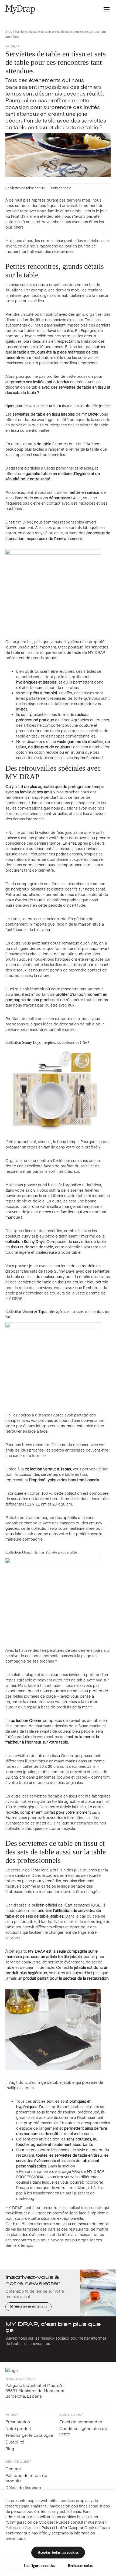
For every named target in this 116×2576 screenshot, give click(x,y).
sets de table (70, 652)
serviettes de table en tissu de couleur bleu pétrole (63, 1282)
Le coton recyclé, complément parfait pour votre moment (54, 1812)
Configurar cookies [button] (39, 2566)
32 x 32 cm (15, 1777)
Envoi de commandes (81, 2422)
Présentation (18, 2422)
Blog (9, 31)
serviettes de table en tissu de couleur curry (58, 1274)
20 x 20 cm (49, 1766)
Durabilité (15, 2442)
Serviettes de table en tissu (26, 188)
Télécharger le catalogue (29, 2435)
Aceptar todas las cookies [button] (58, 2552)
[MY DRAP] (20, 9)
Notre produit (18, 2428)
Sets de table (61, 188)
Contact (13, 2468)
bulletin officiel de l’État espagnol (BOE (66, 1905)
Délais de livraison (23, 2487)
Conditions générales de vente (83, 2431)
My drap (12, 46)
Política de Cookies (23, 2527)
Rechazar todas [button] (80, 2566)
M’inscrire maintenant (28, 2306)
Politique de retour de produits (26, 2478)
